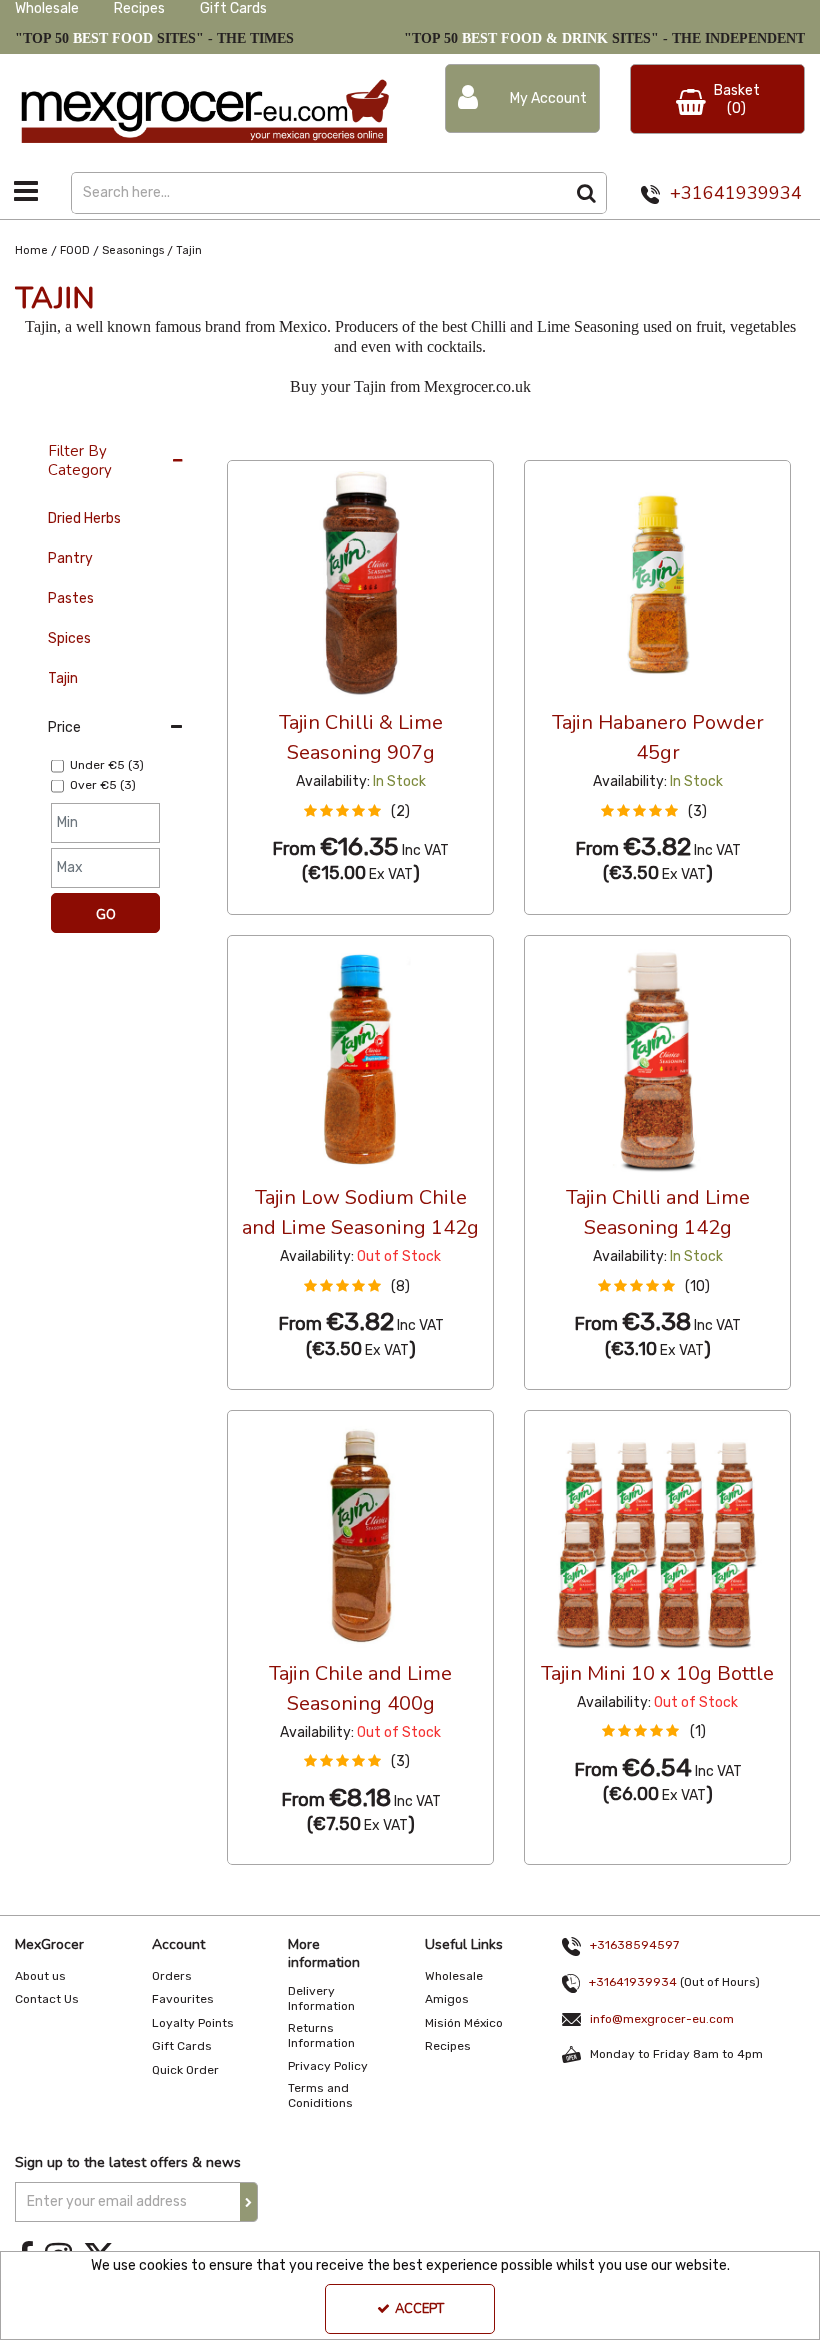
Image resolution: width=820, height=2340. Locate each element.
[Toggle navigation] (26, 191)
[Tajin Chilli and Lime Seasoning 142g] (658, 1058)
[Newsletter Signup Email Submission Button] (249, 2202)
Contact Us (47, 1999)
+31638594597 (634, 1945)
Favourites (183, 1999)
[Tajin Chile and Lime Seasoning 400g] (361, 1533)
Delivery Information (321, 1998)
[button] (361, 811)
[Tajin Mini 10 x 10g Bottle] (658, 1533)
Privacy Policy (328, 2066)
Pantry (70, 558)
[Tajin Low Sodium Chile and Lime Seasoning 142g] (361, 1058)
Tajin (63, 678)
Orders (172, 1976)
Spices (69, 638)
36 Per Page (267, 441)
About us (40, 1976)
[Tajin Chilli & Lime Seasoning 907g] (361, 583)
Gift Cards (233, 8)
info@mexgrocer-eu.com (662, 2019)
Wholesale (47, 8)
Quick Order (185, 2070)
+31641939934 (736, 193)
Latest (357, 441)
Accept (419, 2309)
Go (106, 915)
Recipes (139, 8)
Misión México (464, 2023)
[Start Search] (586, 193)
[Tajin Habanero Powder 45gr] (658, 583)
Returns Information (321, 2035)
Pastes (71, 598)
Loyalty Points (193, 2023)
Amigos (447, 1999)
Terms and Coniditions (320, 2095)
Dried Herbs (84, 518)
